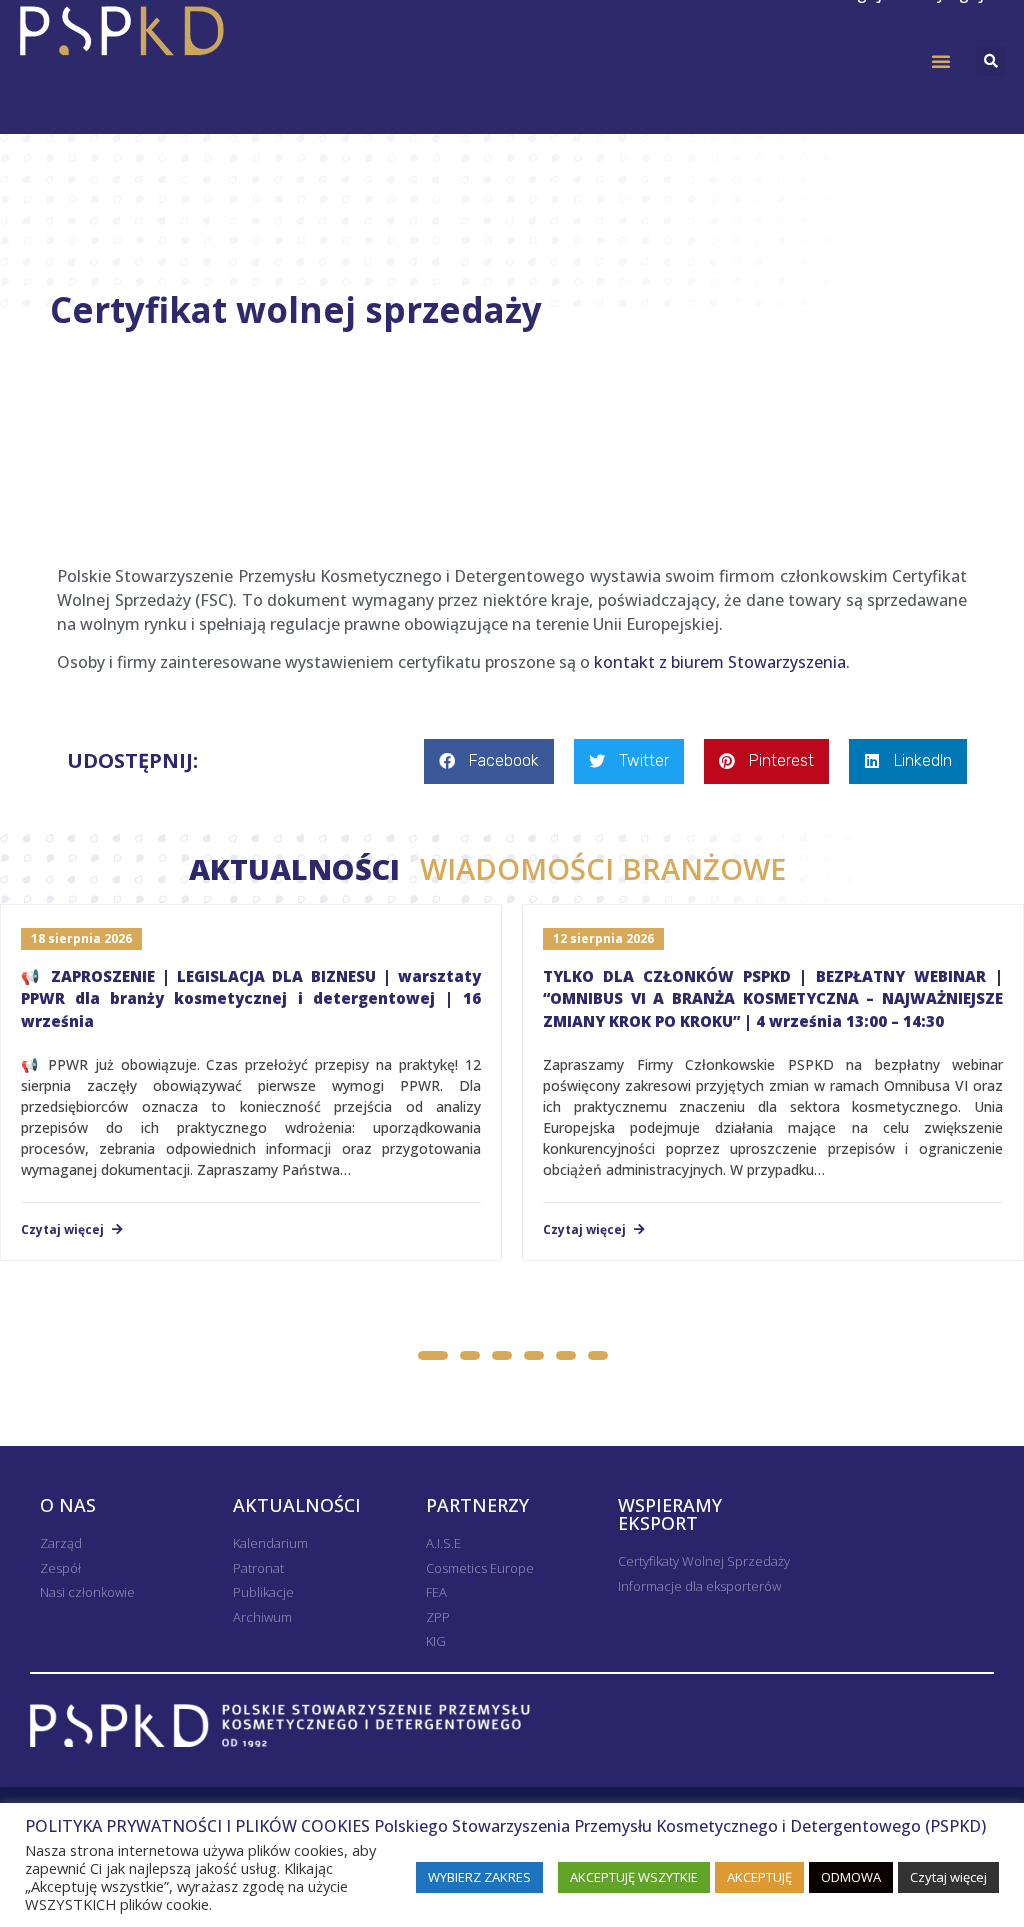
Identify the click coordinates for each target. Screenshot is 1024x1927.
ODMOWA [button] (851, 1877)
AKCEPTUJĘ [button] (759, 1877)
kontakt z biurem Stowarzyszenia (720, 662)
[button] (941, 61)
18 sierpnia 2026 (81, 938)
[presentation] (492, 1316)
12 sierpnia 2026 (603, 938)
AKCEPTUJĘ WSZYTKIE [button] (634, 1877)
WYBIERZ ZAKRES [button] (479, 1877)
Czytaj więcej (64, 1230)
